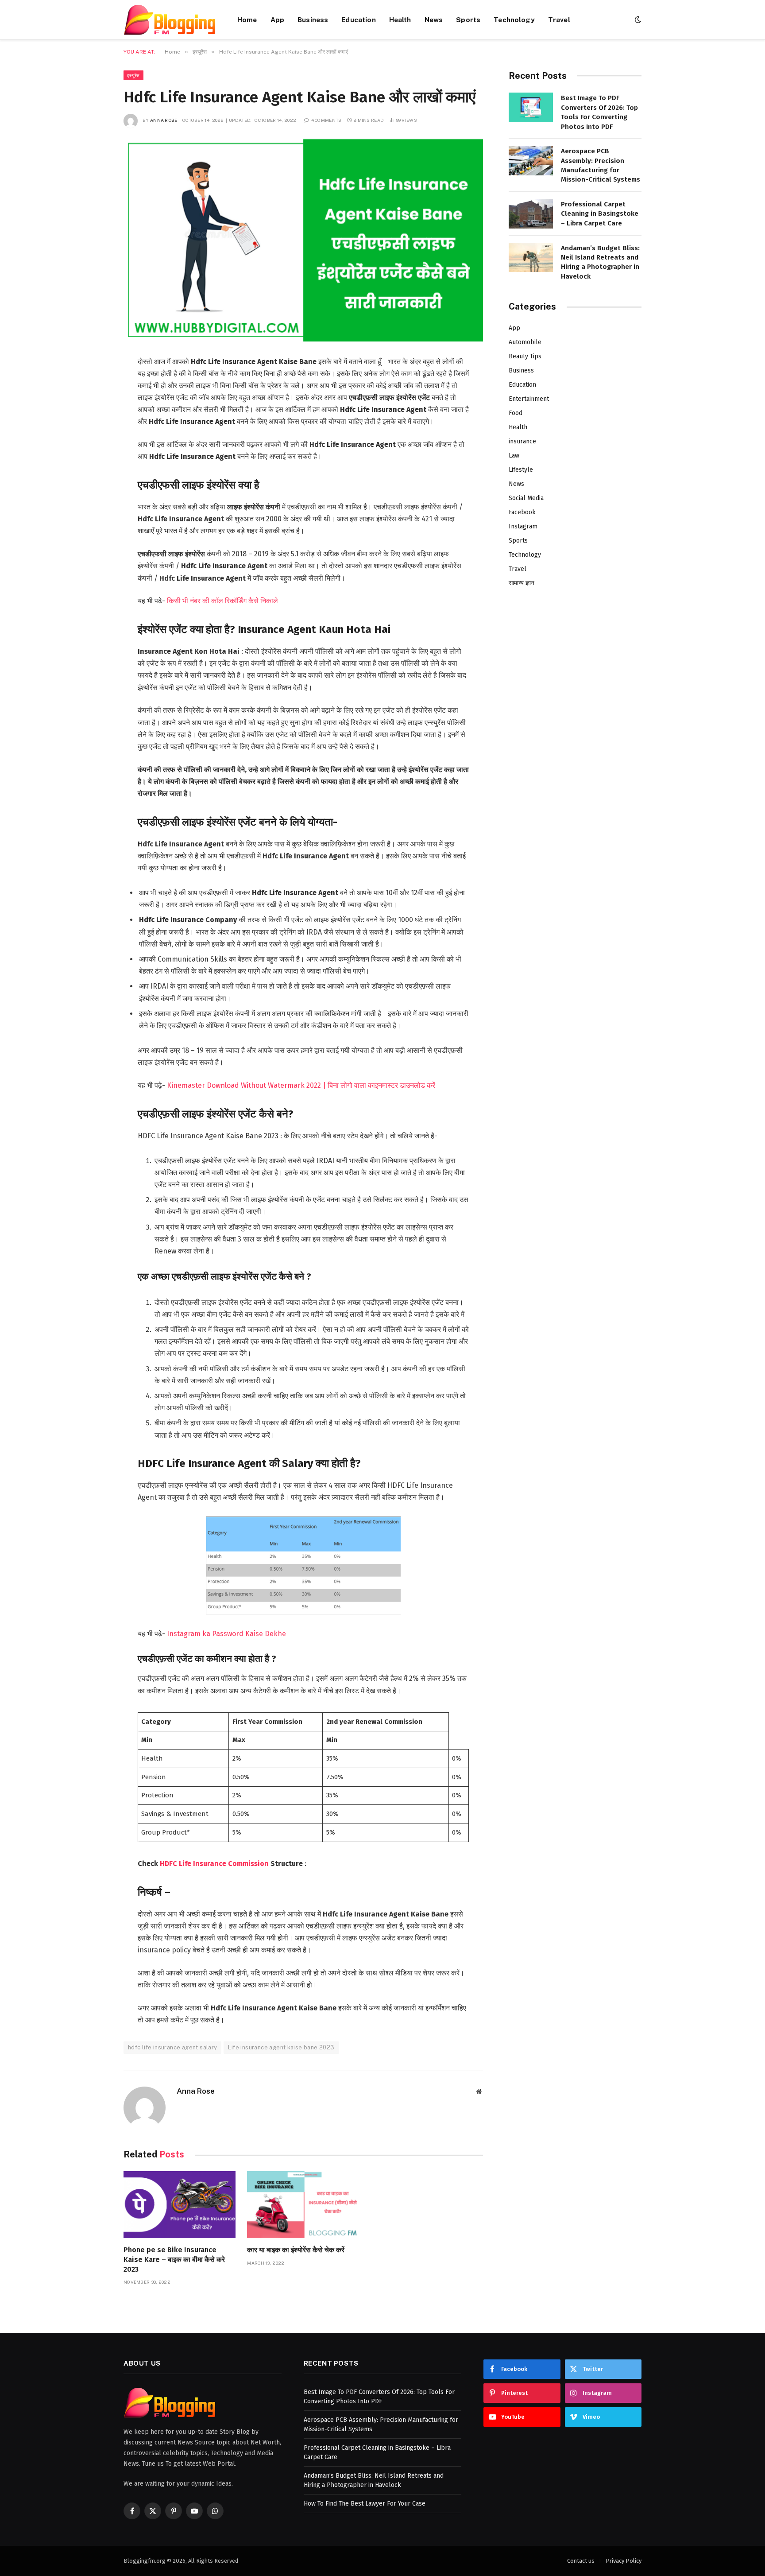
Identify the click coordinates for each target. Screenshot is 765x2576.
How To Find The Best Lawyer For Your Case (365, 2504)
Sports (468, 19)
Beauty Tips (525, 356)
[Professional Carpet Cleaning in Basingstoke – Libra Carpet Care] (531, 214)
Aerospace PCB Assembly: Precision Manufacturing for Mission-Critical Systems (601, 165)
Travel (559, 19)
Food (516, 413)
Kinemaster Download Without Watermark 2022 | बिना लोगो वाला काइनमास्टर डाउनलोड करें (301, 1085)
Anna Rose (164, 120)
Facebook (522, 512)
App (277, 19)
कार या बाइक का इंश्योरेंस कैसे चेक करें (296, 2250)
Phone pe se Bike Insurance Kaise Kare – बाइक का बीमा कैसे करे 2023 (174, 2260)
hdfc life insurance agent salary (172, 2047)
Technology (514, 19)
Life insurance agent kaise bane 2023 (281, 2047)
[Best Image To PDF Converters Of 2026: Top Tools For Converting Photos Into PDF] (531, 107)
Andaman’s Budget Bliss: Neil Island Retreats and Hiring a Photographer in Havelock (600, 262)
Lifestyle (521, 470)
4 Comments (326, 120)
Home (247, 19)
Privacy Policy (624, 2561)
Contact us (581, 2561)
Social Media (526, 498)
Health (400, 19)
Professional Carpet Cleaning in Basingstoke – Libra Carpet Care (600, 214)
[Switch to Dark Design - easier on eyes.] (637, 20)
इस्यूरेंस (133, 75)
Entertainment (529, 399)
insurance (522, 441)
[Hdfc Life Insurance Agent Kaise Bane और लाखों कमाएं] (303, 240)
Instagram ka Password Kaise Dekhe (226, 1634)
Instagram (523, 526)
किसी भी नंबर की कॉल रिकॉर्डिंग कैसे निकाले (222, 601)
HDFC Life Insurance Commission (214, 1864)
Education (358, 19)
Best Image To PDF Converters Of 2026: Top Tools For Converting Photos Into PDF (599, 112)
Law (514, 456)
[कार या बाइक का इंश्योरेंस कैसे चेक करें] (303, 2205)
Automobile (525, 342)
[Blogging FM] (169, 20)
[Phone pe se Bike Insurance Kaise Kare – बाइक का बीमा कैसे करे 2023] (180, 2205)
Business (313, 19)
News (434, 19)
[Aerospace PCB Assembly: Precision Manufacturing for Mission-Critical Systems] (531, 161)
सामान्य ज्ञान (522, 583)
